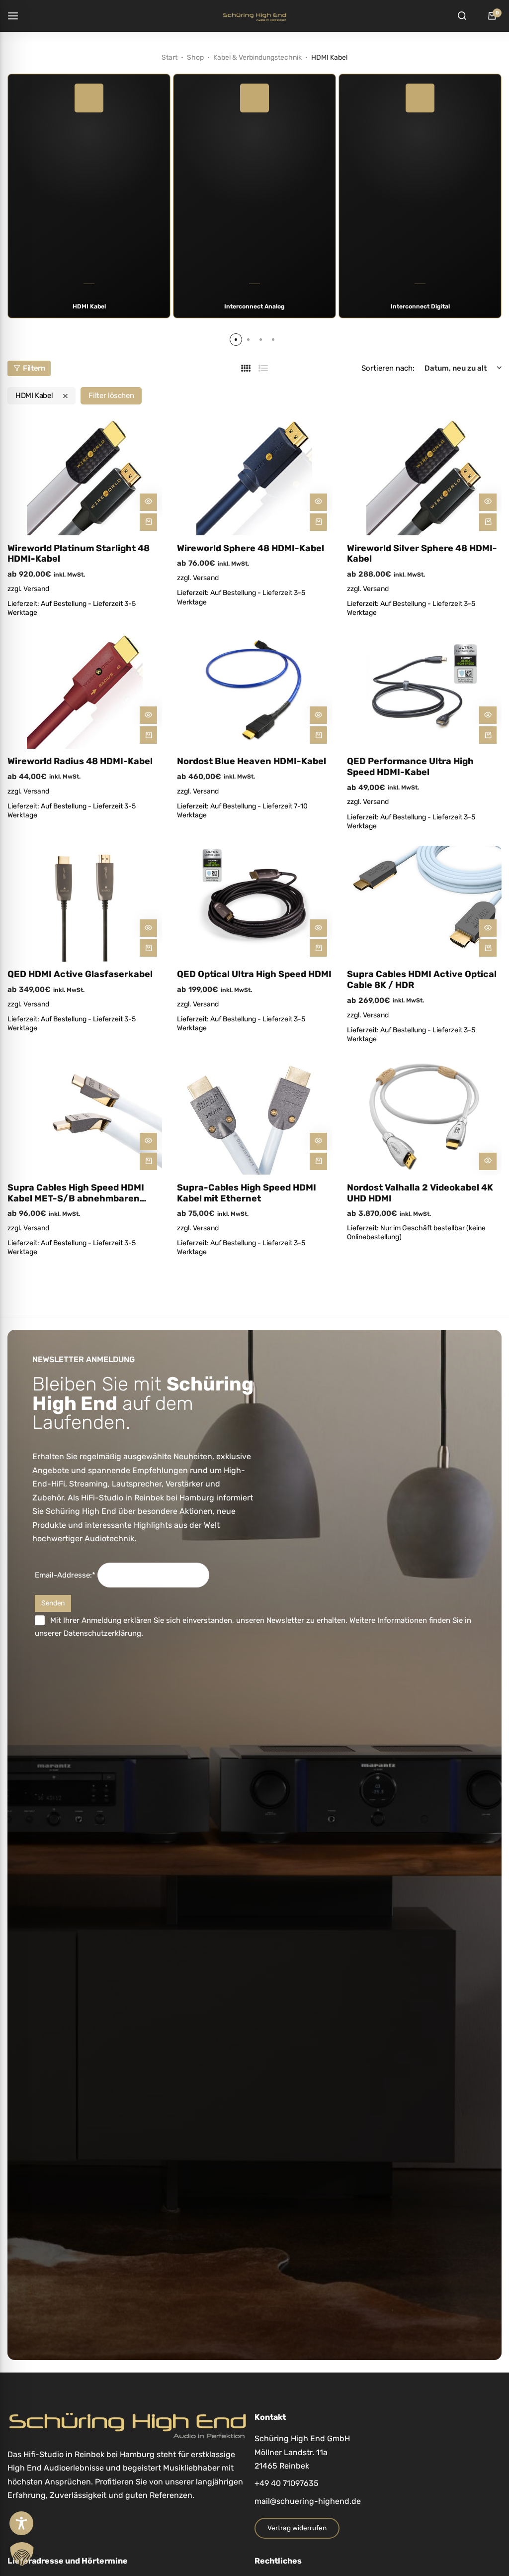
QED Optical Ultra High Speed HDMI (254, 974)
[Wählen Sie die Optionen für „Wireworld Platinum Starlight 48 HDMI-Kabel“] (148, 522)
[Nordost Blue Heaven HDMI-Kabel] (254, 691)
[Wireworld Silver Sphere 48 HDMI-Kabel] (424, 477)
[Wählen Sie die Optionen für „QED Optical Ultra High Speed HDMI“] (318, 948)
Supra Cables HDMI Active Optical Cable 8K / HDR (422, 980)
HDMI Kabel (34, 396)
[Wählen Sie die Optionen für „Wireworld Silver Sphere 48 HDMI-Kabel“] (488, 522)
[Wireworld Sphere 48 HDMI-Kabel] (254, 477)
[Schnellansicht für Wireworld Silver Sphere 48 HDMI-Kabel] (488, 502)
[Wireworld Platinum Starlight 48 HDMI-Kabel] (85, 477)
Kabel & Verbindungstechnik (257, 57)
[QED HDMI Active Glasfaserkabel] (85, 904)
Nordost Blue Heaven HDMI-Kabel (252, 761)
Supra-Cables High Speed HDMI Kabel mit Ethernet (247, 1193)
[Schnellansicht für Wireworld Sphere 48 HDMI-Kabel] (318, 502)
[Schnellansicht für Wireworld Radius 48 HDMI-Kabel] (148, 715)
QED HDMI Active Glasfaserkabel (80, 974)
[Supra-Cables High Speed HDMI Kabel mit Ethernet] (254, 1117)
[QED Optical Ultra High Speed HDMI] (254, 904)
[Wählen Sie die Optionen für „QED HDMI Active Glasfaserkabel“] (148, 948)
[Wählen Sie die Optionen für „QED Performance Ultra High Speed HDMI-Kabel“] (488, 735)
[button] (236, 340)
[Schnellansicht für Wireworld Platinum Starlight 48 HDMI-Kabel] (148, 502)
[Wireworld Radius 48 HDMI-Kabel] (85, 691)
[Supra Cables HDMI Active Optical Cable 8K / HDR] (424, 904)
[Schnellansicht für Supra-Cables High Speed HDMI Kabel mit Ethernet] (318, 1141)
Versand (36, 589)
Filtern (34, 368)
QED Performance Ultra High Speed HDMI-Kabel (410, 767)
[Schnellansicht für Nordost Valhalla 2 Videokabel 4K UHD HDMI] (488, 1161)
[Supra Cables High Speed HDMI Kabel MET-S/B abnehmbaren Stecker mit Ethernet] (85, 1117)
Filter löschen (111, 396)
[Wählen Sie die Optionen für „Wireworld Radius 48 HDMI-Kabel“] (148, 735)
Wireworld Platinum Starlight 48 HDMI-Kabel (79, 554)
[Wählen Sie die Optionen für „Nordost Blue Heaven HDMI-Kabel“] (318, 735)
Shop (195, 57)
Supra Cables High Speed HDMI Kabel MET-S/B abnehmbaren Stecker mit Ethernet (76, 1193)
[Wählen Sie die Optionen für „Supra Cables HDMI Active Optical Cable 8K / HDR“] (488, 948)
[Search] (462, 16)
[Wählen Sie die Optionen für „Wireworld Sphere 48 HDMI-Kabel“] (318, 522)
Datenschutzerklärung (102, 1633)
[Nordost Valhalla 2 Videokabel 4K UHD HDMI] (424, 1117)
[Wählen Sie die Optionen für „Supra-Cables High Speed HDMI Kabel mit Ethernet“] (318, 1161)
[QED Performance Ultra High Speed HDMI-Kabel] (424, 691)
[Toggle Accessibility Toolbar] (21, 2523)
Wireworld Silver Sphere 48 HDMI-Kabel (422, 554)
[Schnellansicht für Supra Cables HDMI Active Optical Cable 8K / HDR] (488, 928)
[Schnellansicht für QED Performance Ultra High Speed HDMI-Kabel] (488, 715)
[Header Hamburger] (18, 16)
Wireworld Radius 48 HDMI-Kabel (80, 761)
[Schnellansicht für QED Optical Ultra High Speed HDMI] (318, 928)
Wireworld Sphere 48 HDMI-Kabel (251, 548)
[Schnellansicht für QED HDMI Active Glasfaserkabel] (148, 928)
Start (170, 57)
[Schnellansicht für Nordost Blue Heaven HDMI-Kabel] (318, 715)
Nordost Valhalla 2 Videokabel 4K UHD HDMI (420, 1193)
